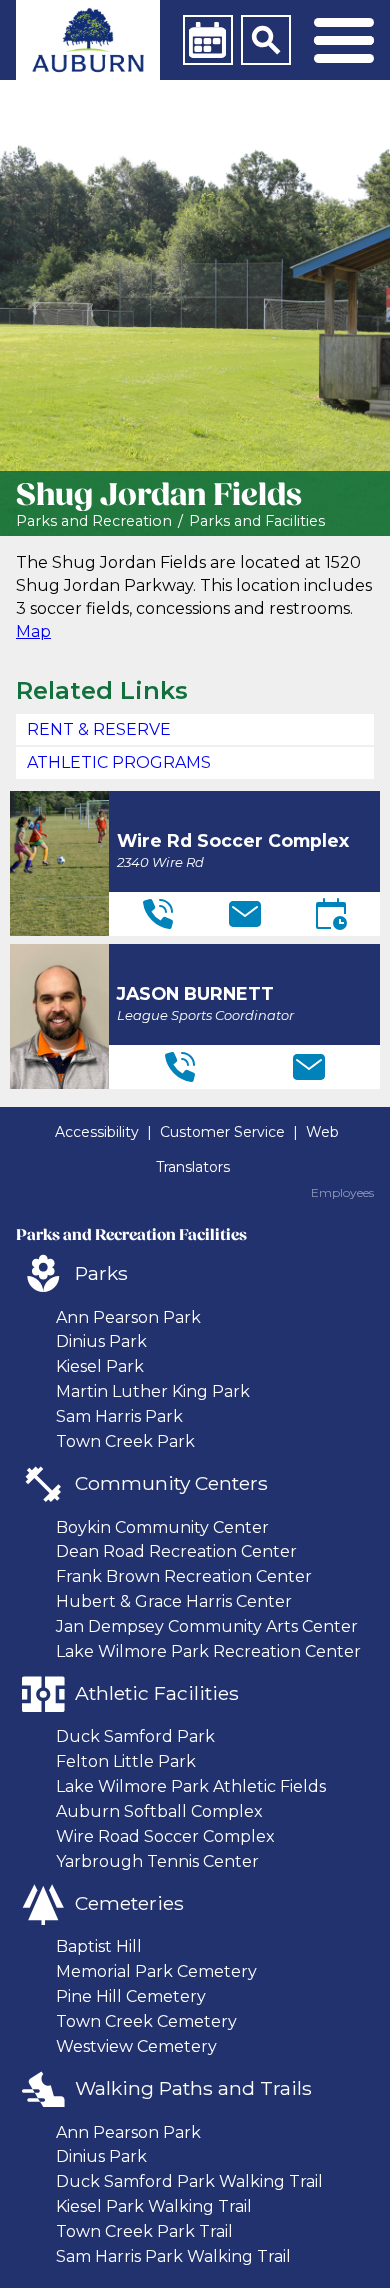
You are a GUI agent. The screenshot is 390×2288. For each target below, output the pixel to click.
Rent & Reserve (99, 729)
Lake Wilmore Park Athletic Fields (191, 1786)
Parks (101, 1273)
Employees (342, 1193)
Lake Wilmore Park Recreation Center (208, 1651)
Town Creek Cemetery (146, 2021)
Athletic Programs (119, 762)
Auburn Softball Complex (159, 1811)
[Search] (266, 40)
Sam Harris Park (119, 1416)
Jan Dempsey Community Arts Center (207, 1626)
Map (33, 631)
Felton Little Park (126, 1761)
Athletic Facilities (157, 1693)
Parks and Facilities (257, 521)
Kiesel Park (100, 1366)
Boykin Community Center (162, 1527)
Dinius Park (101, 1341)
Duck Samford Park (135, 1736)
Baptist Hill (99, 1946)
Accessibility (97, 1132)
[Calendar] (208, 40)
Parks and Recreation (94, 521)
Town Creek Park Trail (144, 2231)
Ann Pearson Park (128, 1317)
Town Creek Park (125, 1441)
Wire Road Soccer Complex (165, 1836)
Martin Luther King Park (153, 1391)
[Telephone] (158, 914)
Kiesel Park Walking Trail (154, 2206)
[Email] (245, 914)
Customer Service (222, 1132)
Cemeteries (129, 1903)
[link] (88, 40)
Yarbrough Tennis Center (157, 1861)
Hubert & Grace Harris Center (174, 1601)
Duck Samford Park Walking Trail (189, 2181)
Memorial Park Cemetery (156, 1971)
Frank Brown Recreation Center (184, 1576)
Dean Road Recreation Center (176, 1551)
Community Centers (171, 1483)
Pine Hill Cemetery (131, 1996)
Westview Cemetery (136, 2046)
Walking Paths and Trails (193, 2088)
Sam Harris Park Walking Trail (173, 2256)
